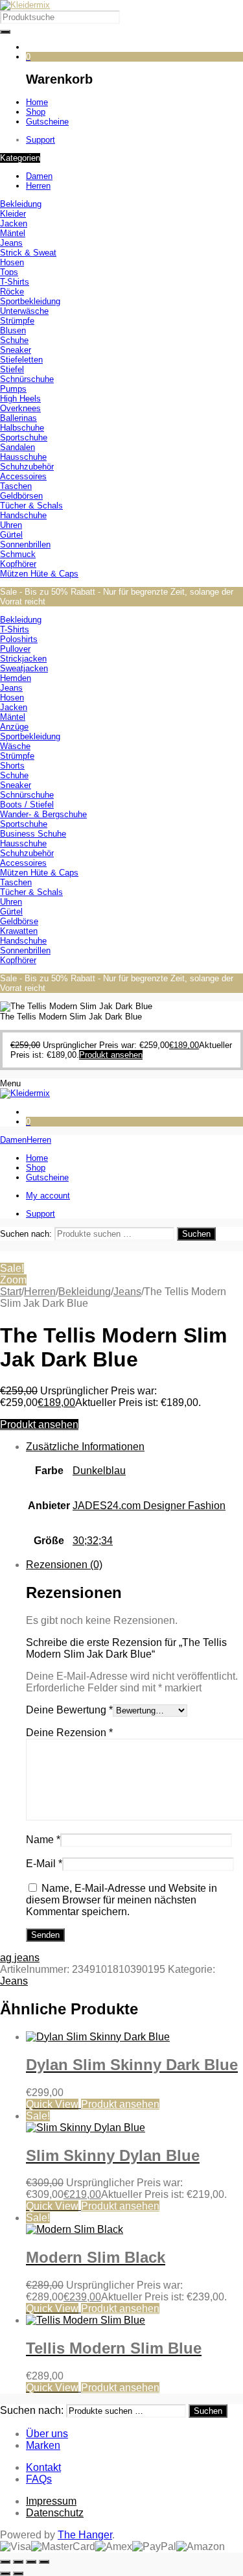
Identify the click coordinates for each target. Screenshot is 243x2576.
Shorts (12, 766)
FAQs (39, 2479)
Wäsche (15, 746)
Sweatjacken (24, 668)
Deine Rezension (69, 1733)
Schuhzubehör (27, 467)
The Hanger (85, 2535)
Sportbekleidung (30, 301)
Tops (9, 272)
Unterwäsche (24, 311)
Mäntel (13, 233)
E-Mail (44, 1864)
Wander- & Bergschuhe (43, 814)
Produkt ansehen (39, 1425)
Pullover (15, 649)
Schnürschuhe (27, 379)
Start (11, 1292)
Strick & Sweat (28, 253)
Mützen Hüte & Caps (39, 574)
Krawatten (19, 931)
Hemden (16, 678)
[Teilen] (31, 2562)
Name (43, 1840)
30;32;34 (93, 1541)
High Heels (20, 399)
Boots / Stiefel (27, 805)
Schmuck (18, 554)
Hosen (12, 262)
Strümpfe (17, 321)
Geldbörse (19, 921)
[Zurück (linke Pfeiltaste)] (5, 2573)
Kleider (13, 214)
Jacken (14, 223)
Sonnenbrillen (25, 544)
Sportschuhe (24, 437)
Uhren (11, 525)
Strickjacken (23, 659)
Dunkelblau (99, 1471)
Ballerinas (18, 418)
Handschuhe (23, 515)
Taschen (16, 486)
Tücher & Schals (31, 506)
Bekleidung (21, 204)
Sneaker (16, 350)
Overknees (20, 408)
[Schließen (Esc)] (44, 2562)
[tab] (134, 1500)
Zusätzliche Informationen (85, 1447)
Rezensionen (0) (64, 1565)
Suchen (196, 1234)
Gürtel (11, 535)
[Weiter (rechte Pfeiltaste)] (18, 2573)
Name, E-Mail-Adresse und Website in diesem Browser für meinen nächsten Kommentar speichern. (121, 1900)
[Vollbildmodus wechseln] (18, 2562)
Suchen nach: (26, 1234)
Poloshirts (19, 639)
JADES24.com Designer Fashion (149, 1506)
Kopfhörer (18, 564)
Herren (40, 1292)
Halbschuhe (22, 428)
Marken (43, 2445)
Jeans (11, 243)
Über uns (47, 2434)
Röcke (12, 292)
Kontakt (43, 2467)
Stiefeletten (21, 360)
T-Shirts (15, 282)
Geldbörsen (21, 496)
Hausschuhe (23, 457)
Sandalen (17, 447)
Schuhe (14, 340)
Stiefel (12, 369)
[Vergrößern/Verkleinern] (5, 2562)
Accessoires (23, 476)
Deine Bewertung (69, 1710)
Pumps (13, 389)
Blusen (13, 330)
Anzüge (14, 727)
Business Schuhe (33, 834)
